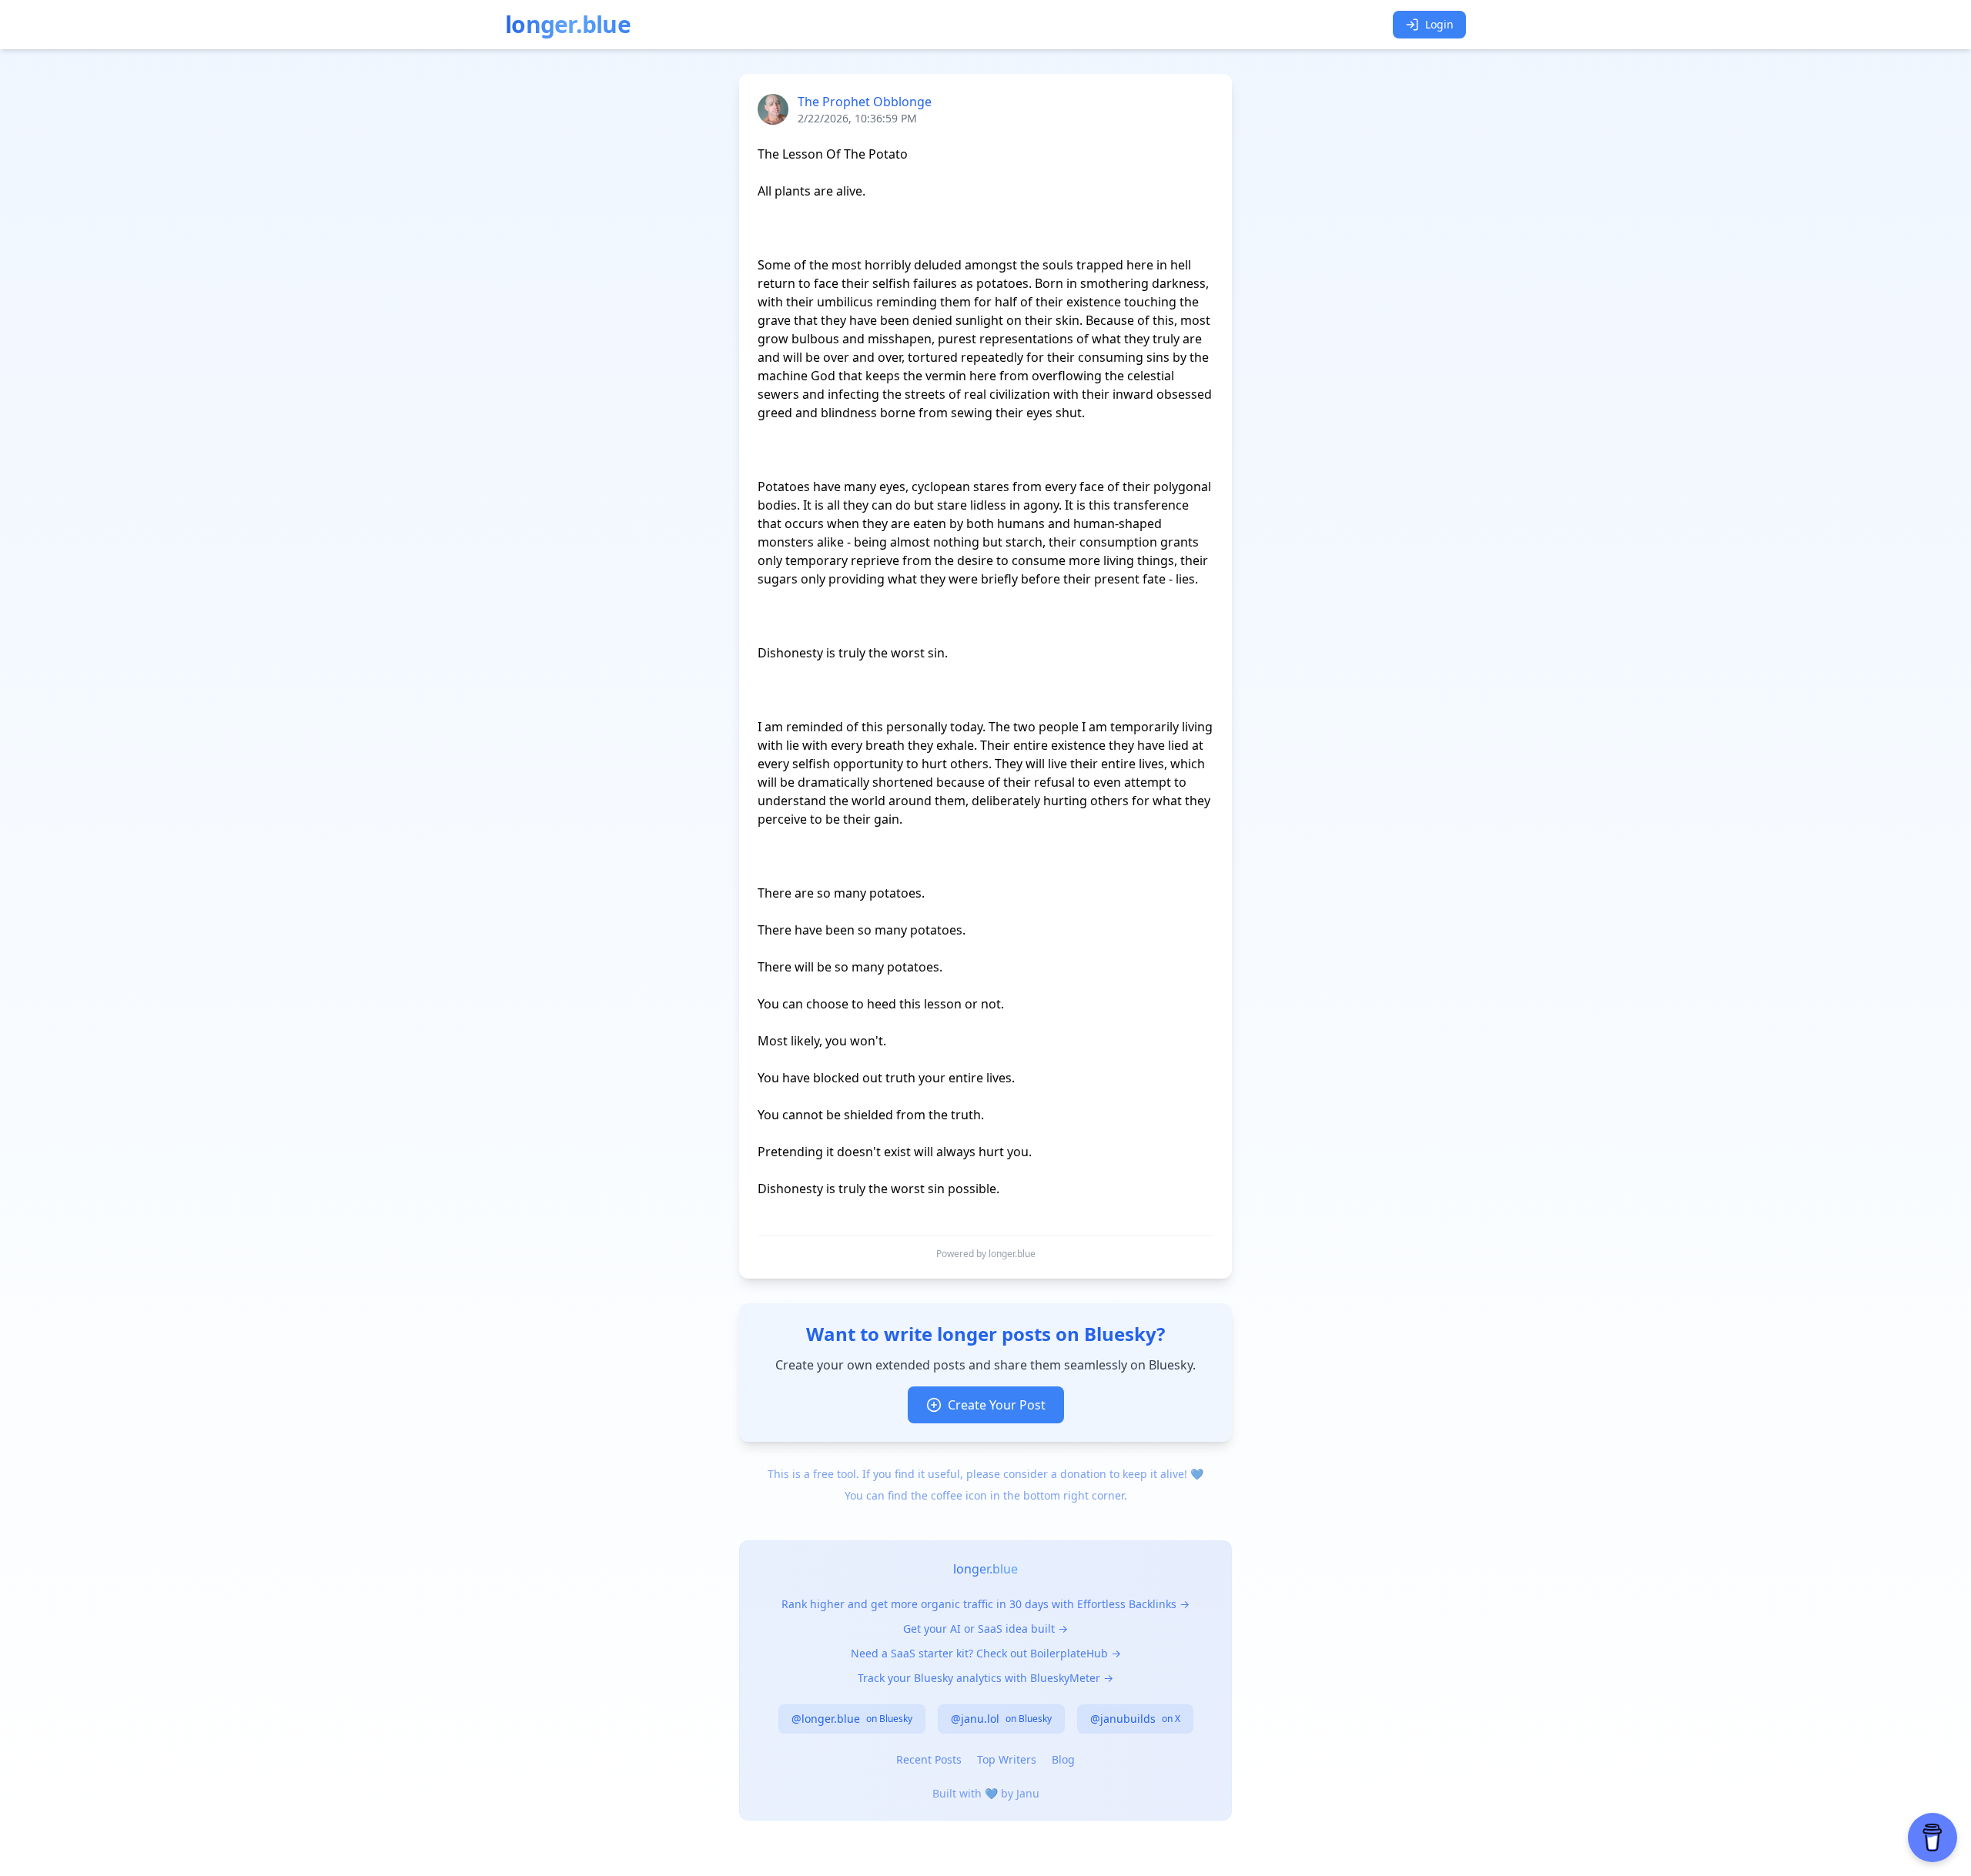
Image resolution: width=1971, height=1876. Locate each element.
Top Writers (1007, 1759)
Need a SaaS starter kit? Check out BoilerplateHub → (986, 1653)
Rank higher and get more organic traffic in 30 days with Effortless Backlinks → (985, 1604)
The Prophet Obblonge (865, 102)
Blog (1063, 1759)
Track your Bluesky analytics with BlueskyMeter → (985, 1678)
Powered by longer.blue (986, 1254)
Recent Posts (929, 1759)
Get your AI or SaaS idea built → (985, 1629)
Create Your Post (997, 1405)
